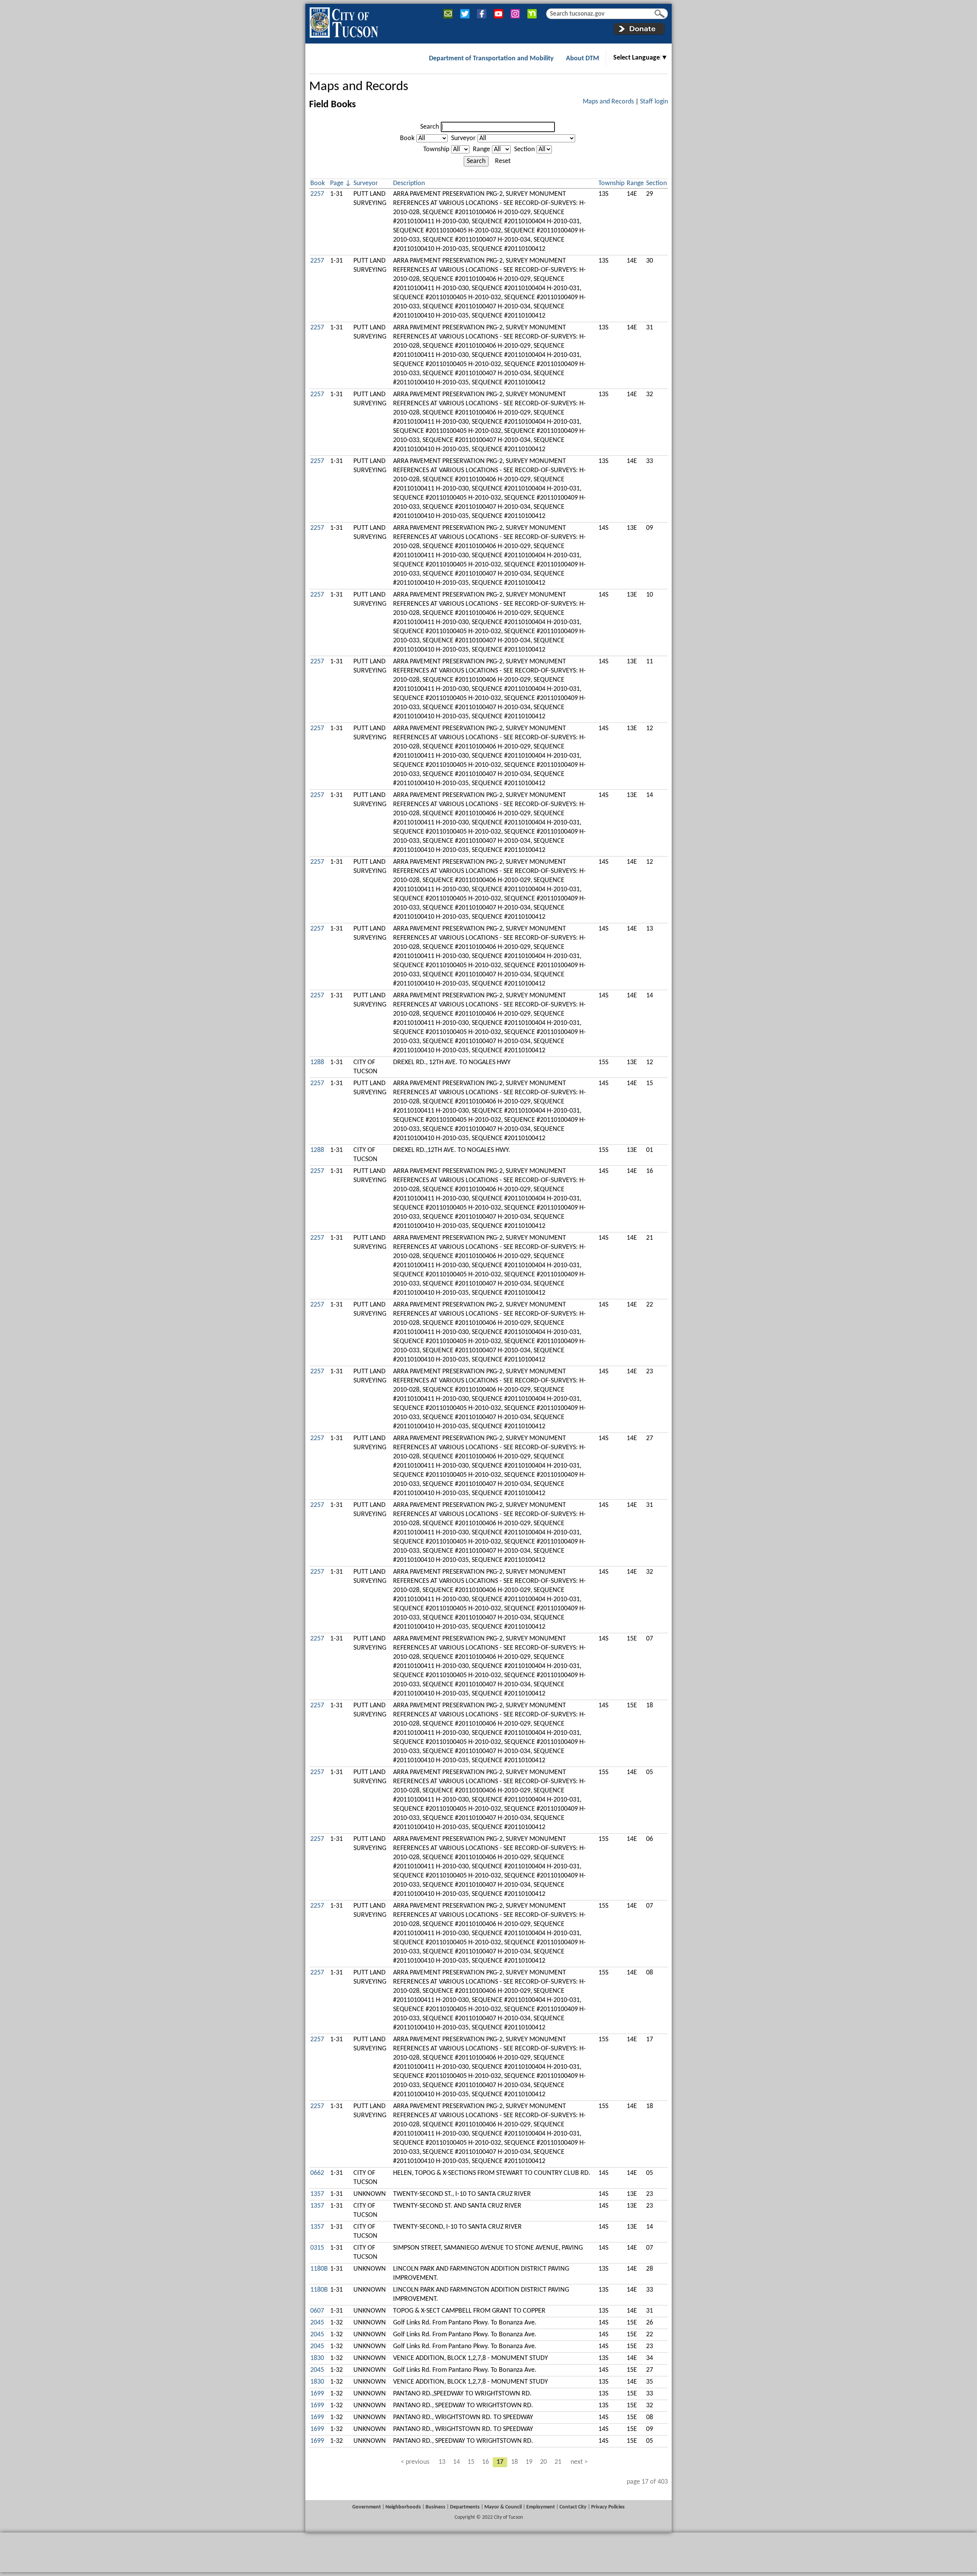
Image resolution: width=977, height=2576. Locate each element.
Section (524, 149)
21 (558, 2462)
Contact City (573, 2507)
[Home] (344, 21)
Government (367, 2507)
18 (514, 2462)
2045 (317, 2323)
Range (481, 149)
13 (442, 2462)
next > (579, 2462)
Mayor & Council (503, 2507)
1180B (319, 2269)
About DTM (583, 59)
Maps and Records (359, 87)
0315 (317, 2248)
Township (436, 149)
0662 (317, 2173)
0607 (317, 2311)
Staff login (654, 102)
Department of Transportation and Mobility (491, 59)
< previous (415, 2462)
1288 (317, 1062)
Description (409, 183)
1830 (317, 2358)
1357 (317, 2194)
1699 (317, 2394)
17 (500, 2462)
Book (407, 138)
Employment (541, 2507)
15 (471, 2462)
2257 (317, 194)
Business (435, 2507)
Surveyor (463, 138)
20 (543, 2462)
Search (430, 127)
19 (529, 2462)
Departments (465, 2507)
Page (337, 183)
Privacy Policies (608, 2507)
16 (485, 2462)
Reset (503, 161)
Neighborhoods (403, 2507)
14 (456, 2462)
